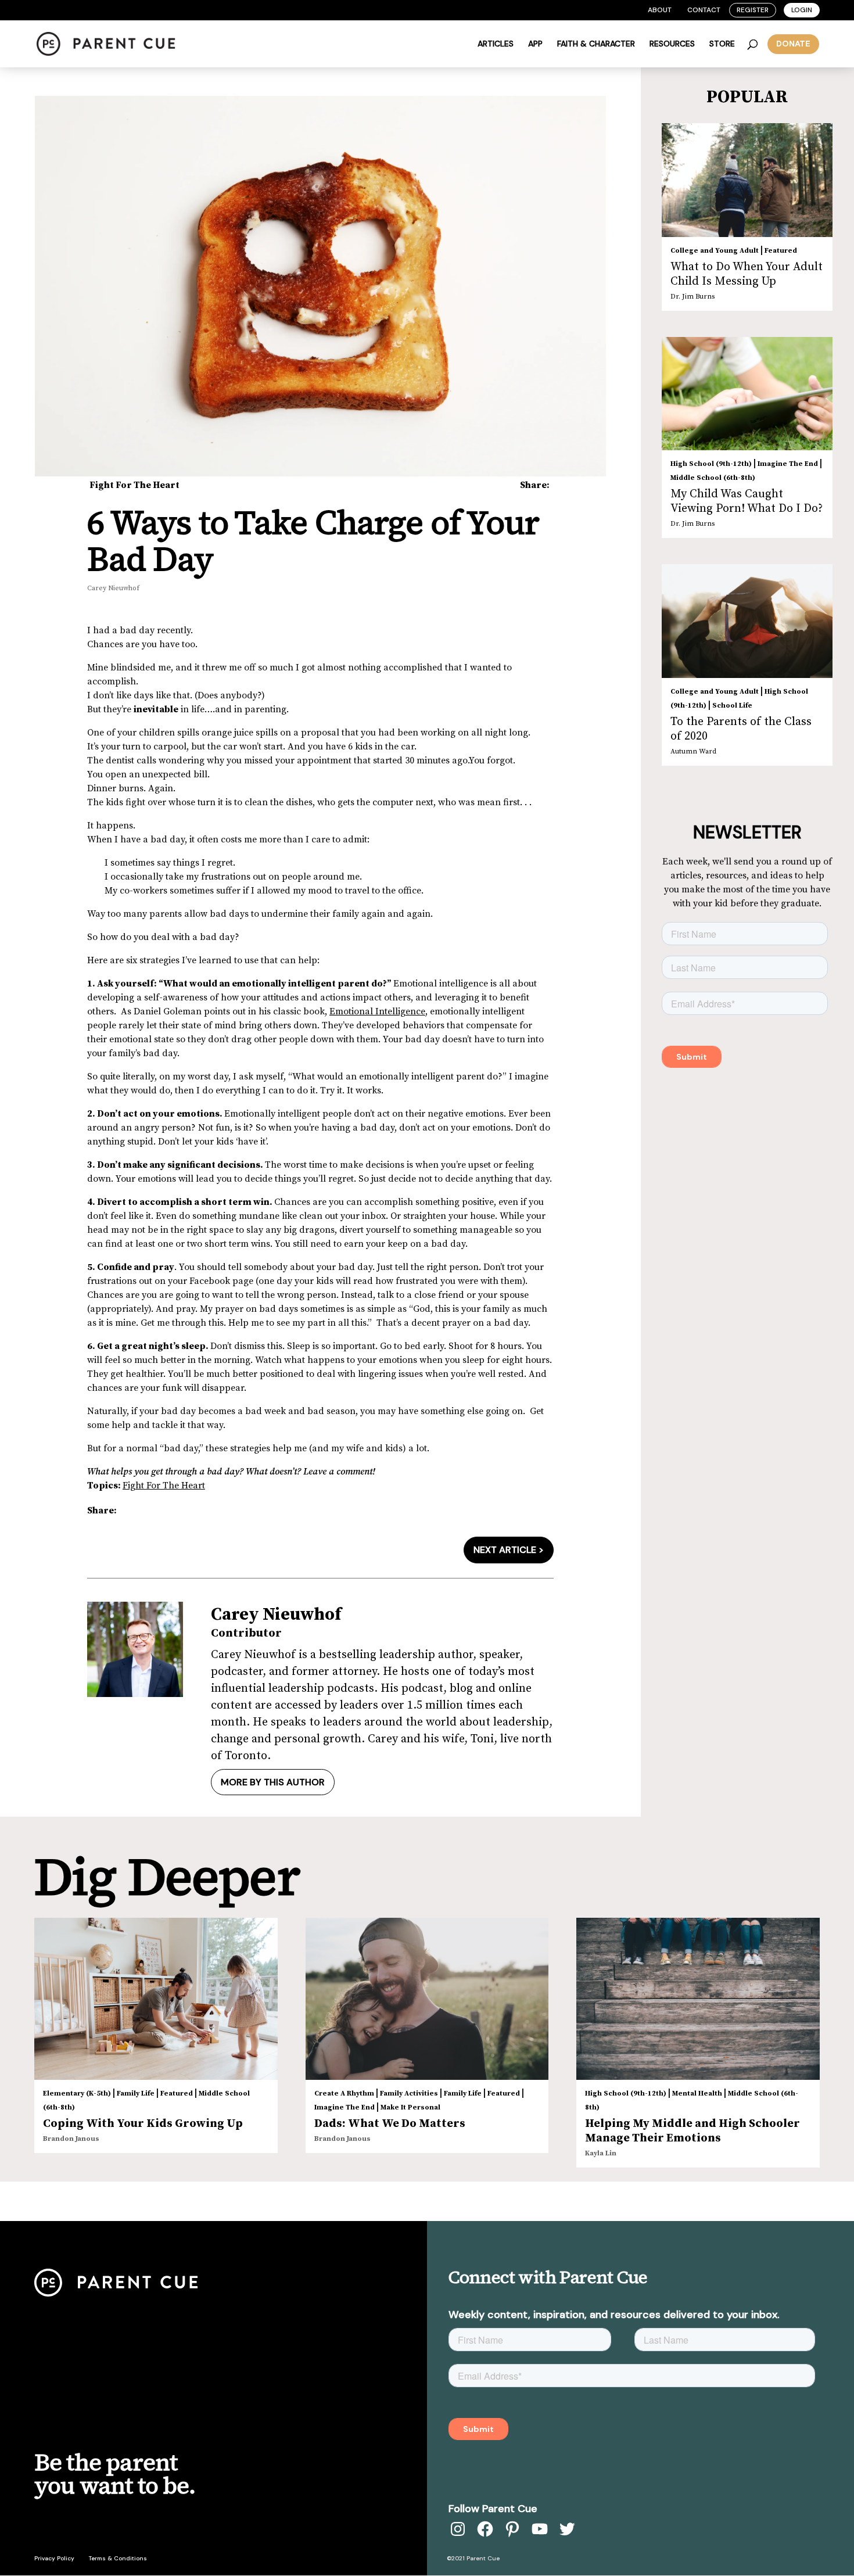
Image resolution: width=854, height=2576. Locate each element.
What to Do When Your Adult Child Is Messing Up (747, 274)
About (660, 10)
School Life (732, 706)
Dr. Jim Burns (692, 297)
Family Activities (409, 2094)
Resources (672, 44)
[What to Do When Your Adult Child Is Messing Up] (747, 180)
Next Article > (509, 1550)
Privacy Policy (54, 2558)
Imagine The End (788, 464)
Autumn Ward (693, 751)
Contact (704, 10)
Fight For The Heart (134, 485)
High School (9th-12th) (711, 464)
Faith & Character (596, 44)
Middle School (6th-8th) (713, 478)
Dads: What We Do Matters (390, 2124)
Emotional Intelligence (377, 1011)
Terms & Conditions (118, 2558)
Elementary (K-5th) (77, 2094)
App (535, 44)
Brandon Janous (71, 2139)
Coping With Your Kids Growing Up (143, 2124)
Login (802, 10)
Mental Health (697, 2094)
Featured (781, 251)
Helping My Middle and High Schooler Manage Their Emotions (692, 2131)
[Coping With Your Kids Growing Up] (156, 1999)
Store (722, 44)
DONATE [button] (793, 44)
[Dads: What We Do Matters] (427, 1999)
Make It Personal (410, 2107)
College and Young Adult (715, 251)
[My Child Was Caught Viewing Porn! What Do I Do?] (747, 394)
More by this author (273, 1782)
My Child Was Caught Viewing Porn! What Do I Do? (747, 501)
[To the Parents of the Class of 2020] (747, 621)
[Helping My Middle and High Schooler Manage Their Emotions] (698, 1999)
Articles (496, 44)
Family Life (136, 2094)
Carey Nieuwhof (113, 588)
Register (753, 10)
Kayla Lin (601, 2153)
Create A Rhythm (344, 2094)
